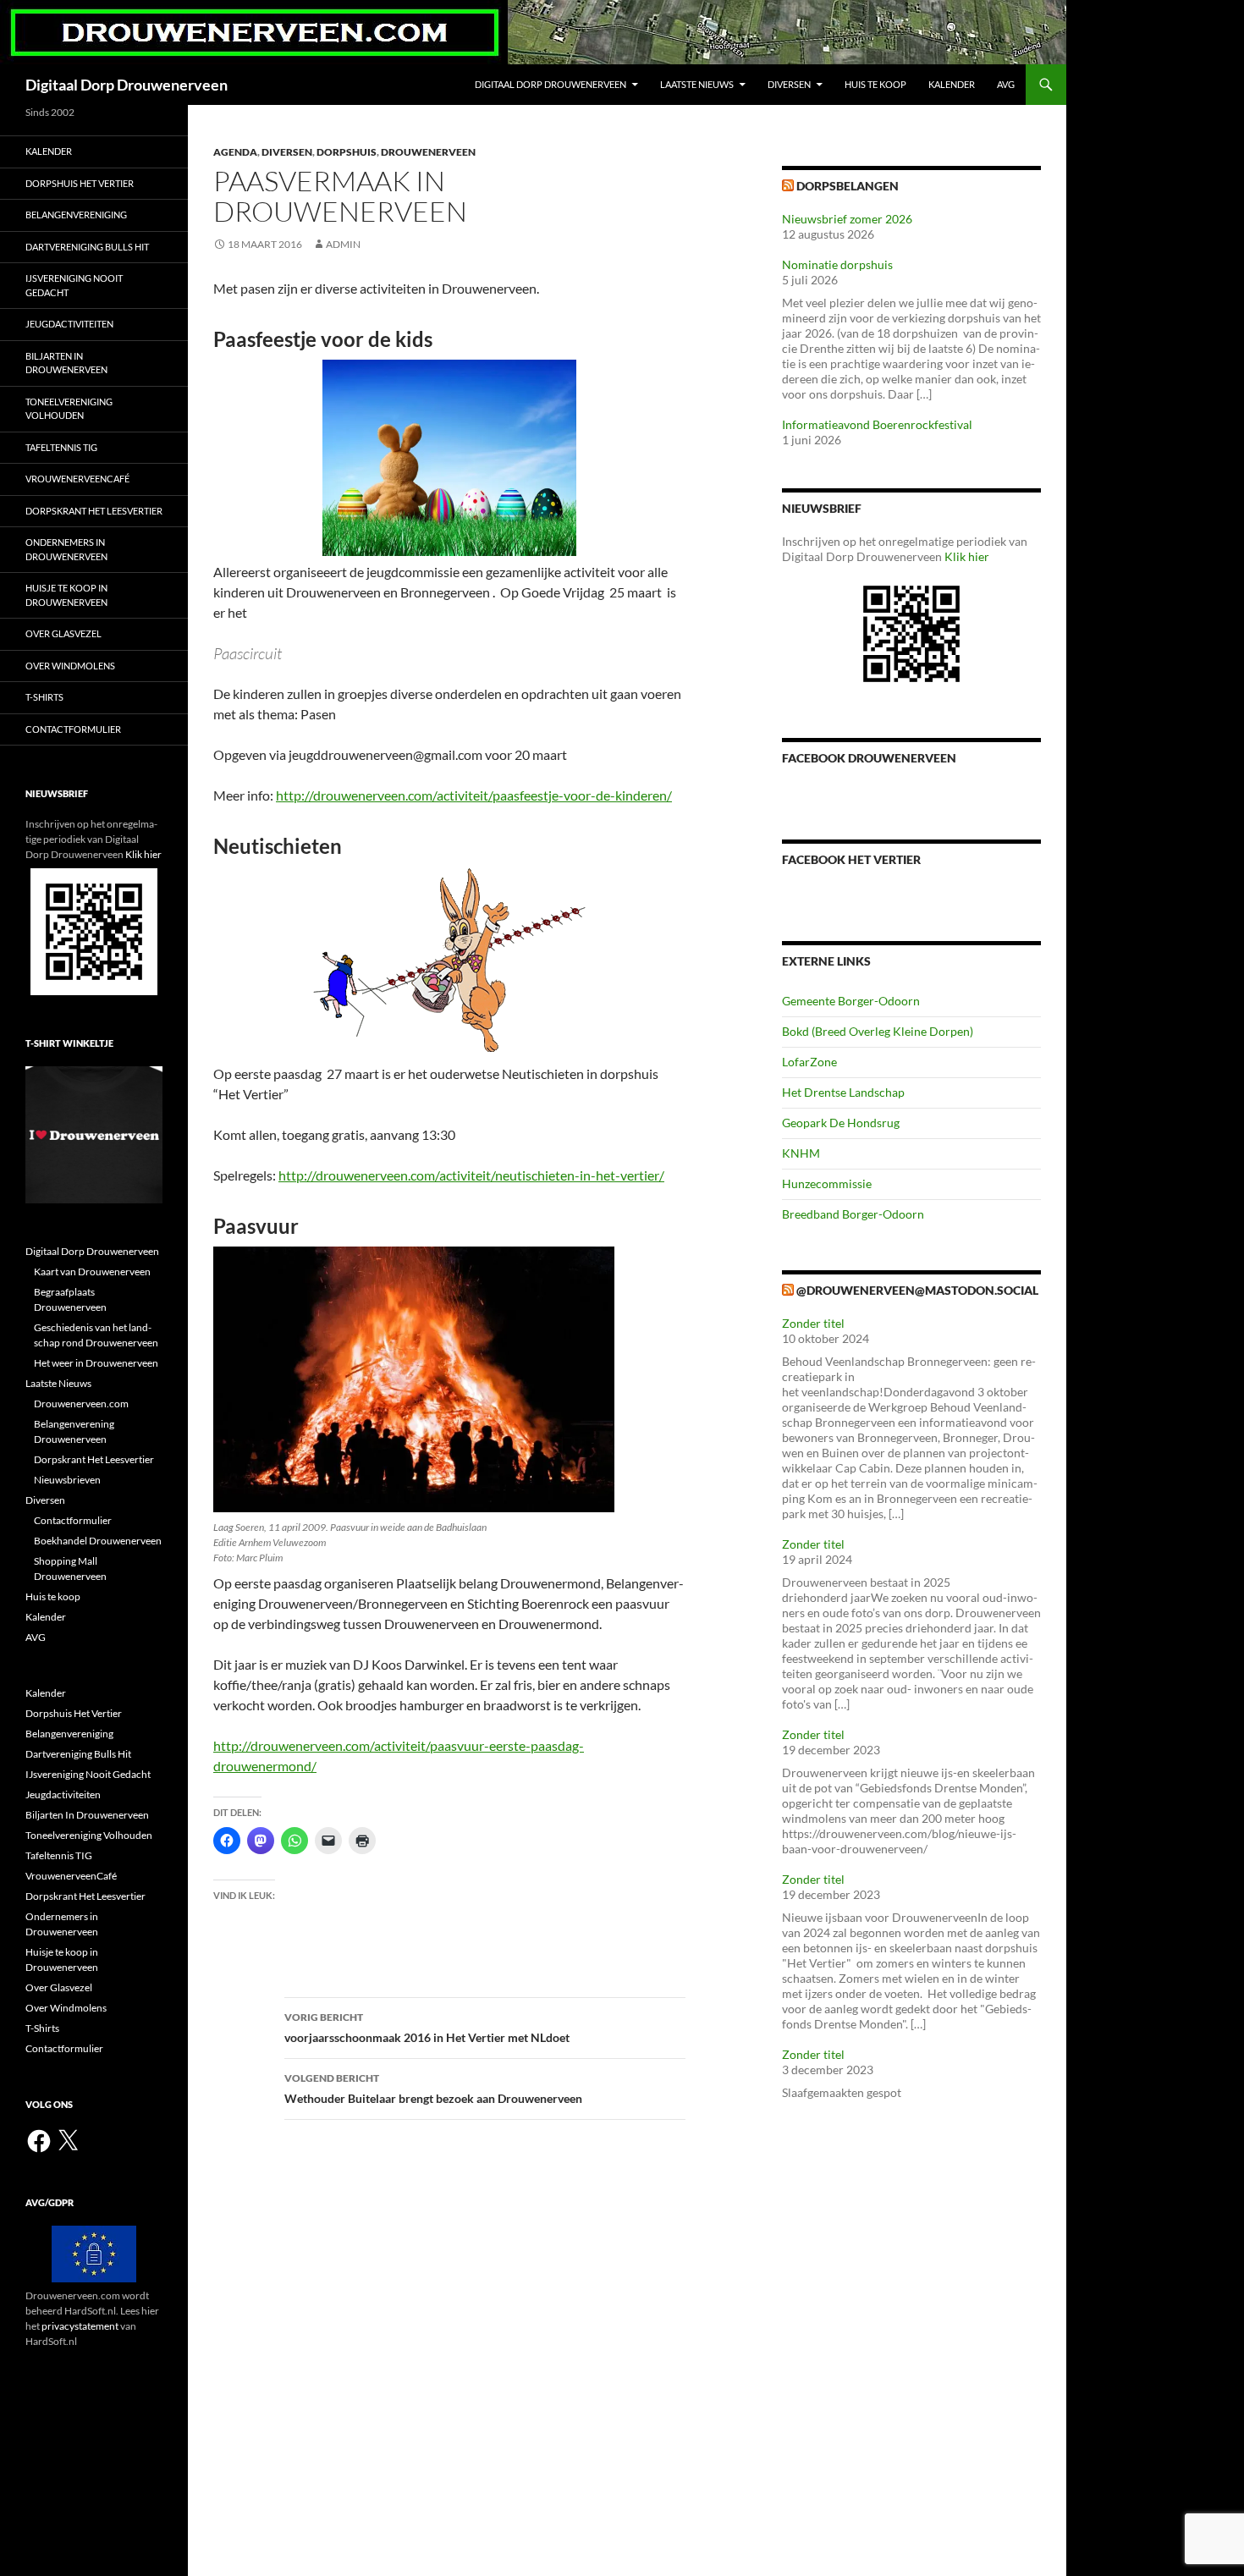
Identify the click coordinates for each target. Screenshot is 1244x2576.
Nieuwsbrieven (67, 1480)
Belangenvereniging (76, 215)
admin (343, 244)
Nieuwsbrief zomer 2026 (847, 219)
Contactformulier (73, 729)
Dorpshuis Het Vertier (80, 183)
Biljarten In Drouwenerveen (66, 363)
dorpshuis (347, 152)
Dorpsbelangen (848, 186)
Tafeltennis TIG (61, 447)
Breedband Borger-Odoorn (853, 1214)
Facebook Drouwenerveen (869, 758)
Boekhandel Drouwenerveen (98, 1541)
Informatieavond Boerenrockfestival (877, 424)
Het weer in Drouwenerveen (96, 1363)
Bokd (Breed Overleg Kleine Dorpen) (878, 1031)
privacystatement (80, 2326)
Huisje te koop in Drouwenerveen (66, 595)
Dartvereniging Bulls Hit (87, 247)
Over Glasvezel (63, 633)
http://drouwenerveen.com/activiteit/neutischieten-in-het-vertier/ (471, 1175)
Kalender (952, 84)
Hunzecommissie (827, 1183)
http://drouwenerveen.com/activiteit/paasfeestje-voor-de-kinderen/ (474, 795)
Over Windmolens (70, 666)
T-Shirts (44, 697)
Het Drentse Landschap (843, 1092)
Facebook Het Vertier (851, 859)
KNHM (801, 1153)
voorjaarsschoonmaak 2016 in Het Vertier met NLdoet (427, 2028)
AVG (1006, 84)
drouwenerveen (428, 152)
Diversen (789, 84)
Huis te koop (875, 84)
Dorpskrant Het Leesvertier (94, 511)
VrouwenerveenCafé (77, 479)
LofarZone (809, 1062)
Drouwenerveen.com (81, 1404)
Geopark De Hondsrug (841, 1123)
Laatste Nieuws (697, 84)
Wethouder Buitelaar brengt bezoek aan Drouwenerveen (433, 2089)
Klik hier (967, 556)
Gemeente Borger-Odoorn (851, 1001)
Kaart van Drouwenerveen (92, 1271)
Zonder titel (813, 1323)
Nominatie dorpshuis (837, 264)
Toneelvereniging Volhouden (69, 409)
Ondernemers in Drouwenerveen (66, 549)
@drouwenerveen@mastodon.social (917, 1290)
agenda (235, 152)
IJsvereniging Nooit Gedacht (74, 285)
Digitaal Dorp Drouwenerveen (127, 85)
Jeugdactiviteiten (69, 324)
